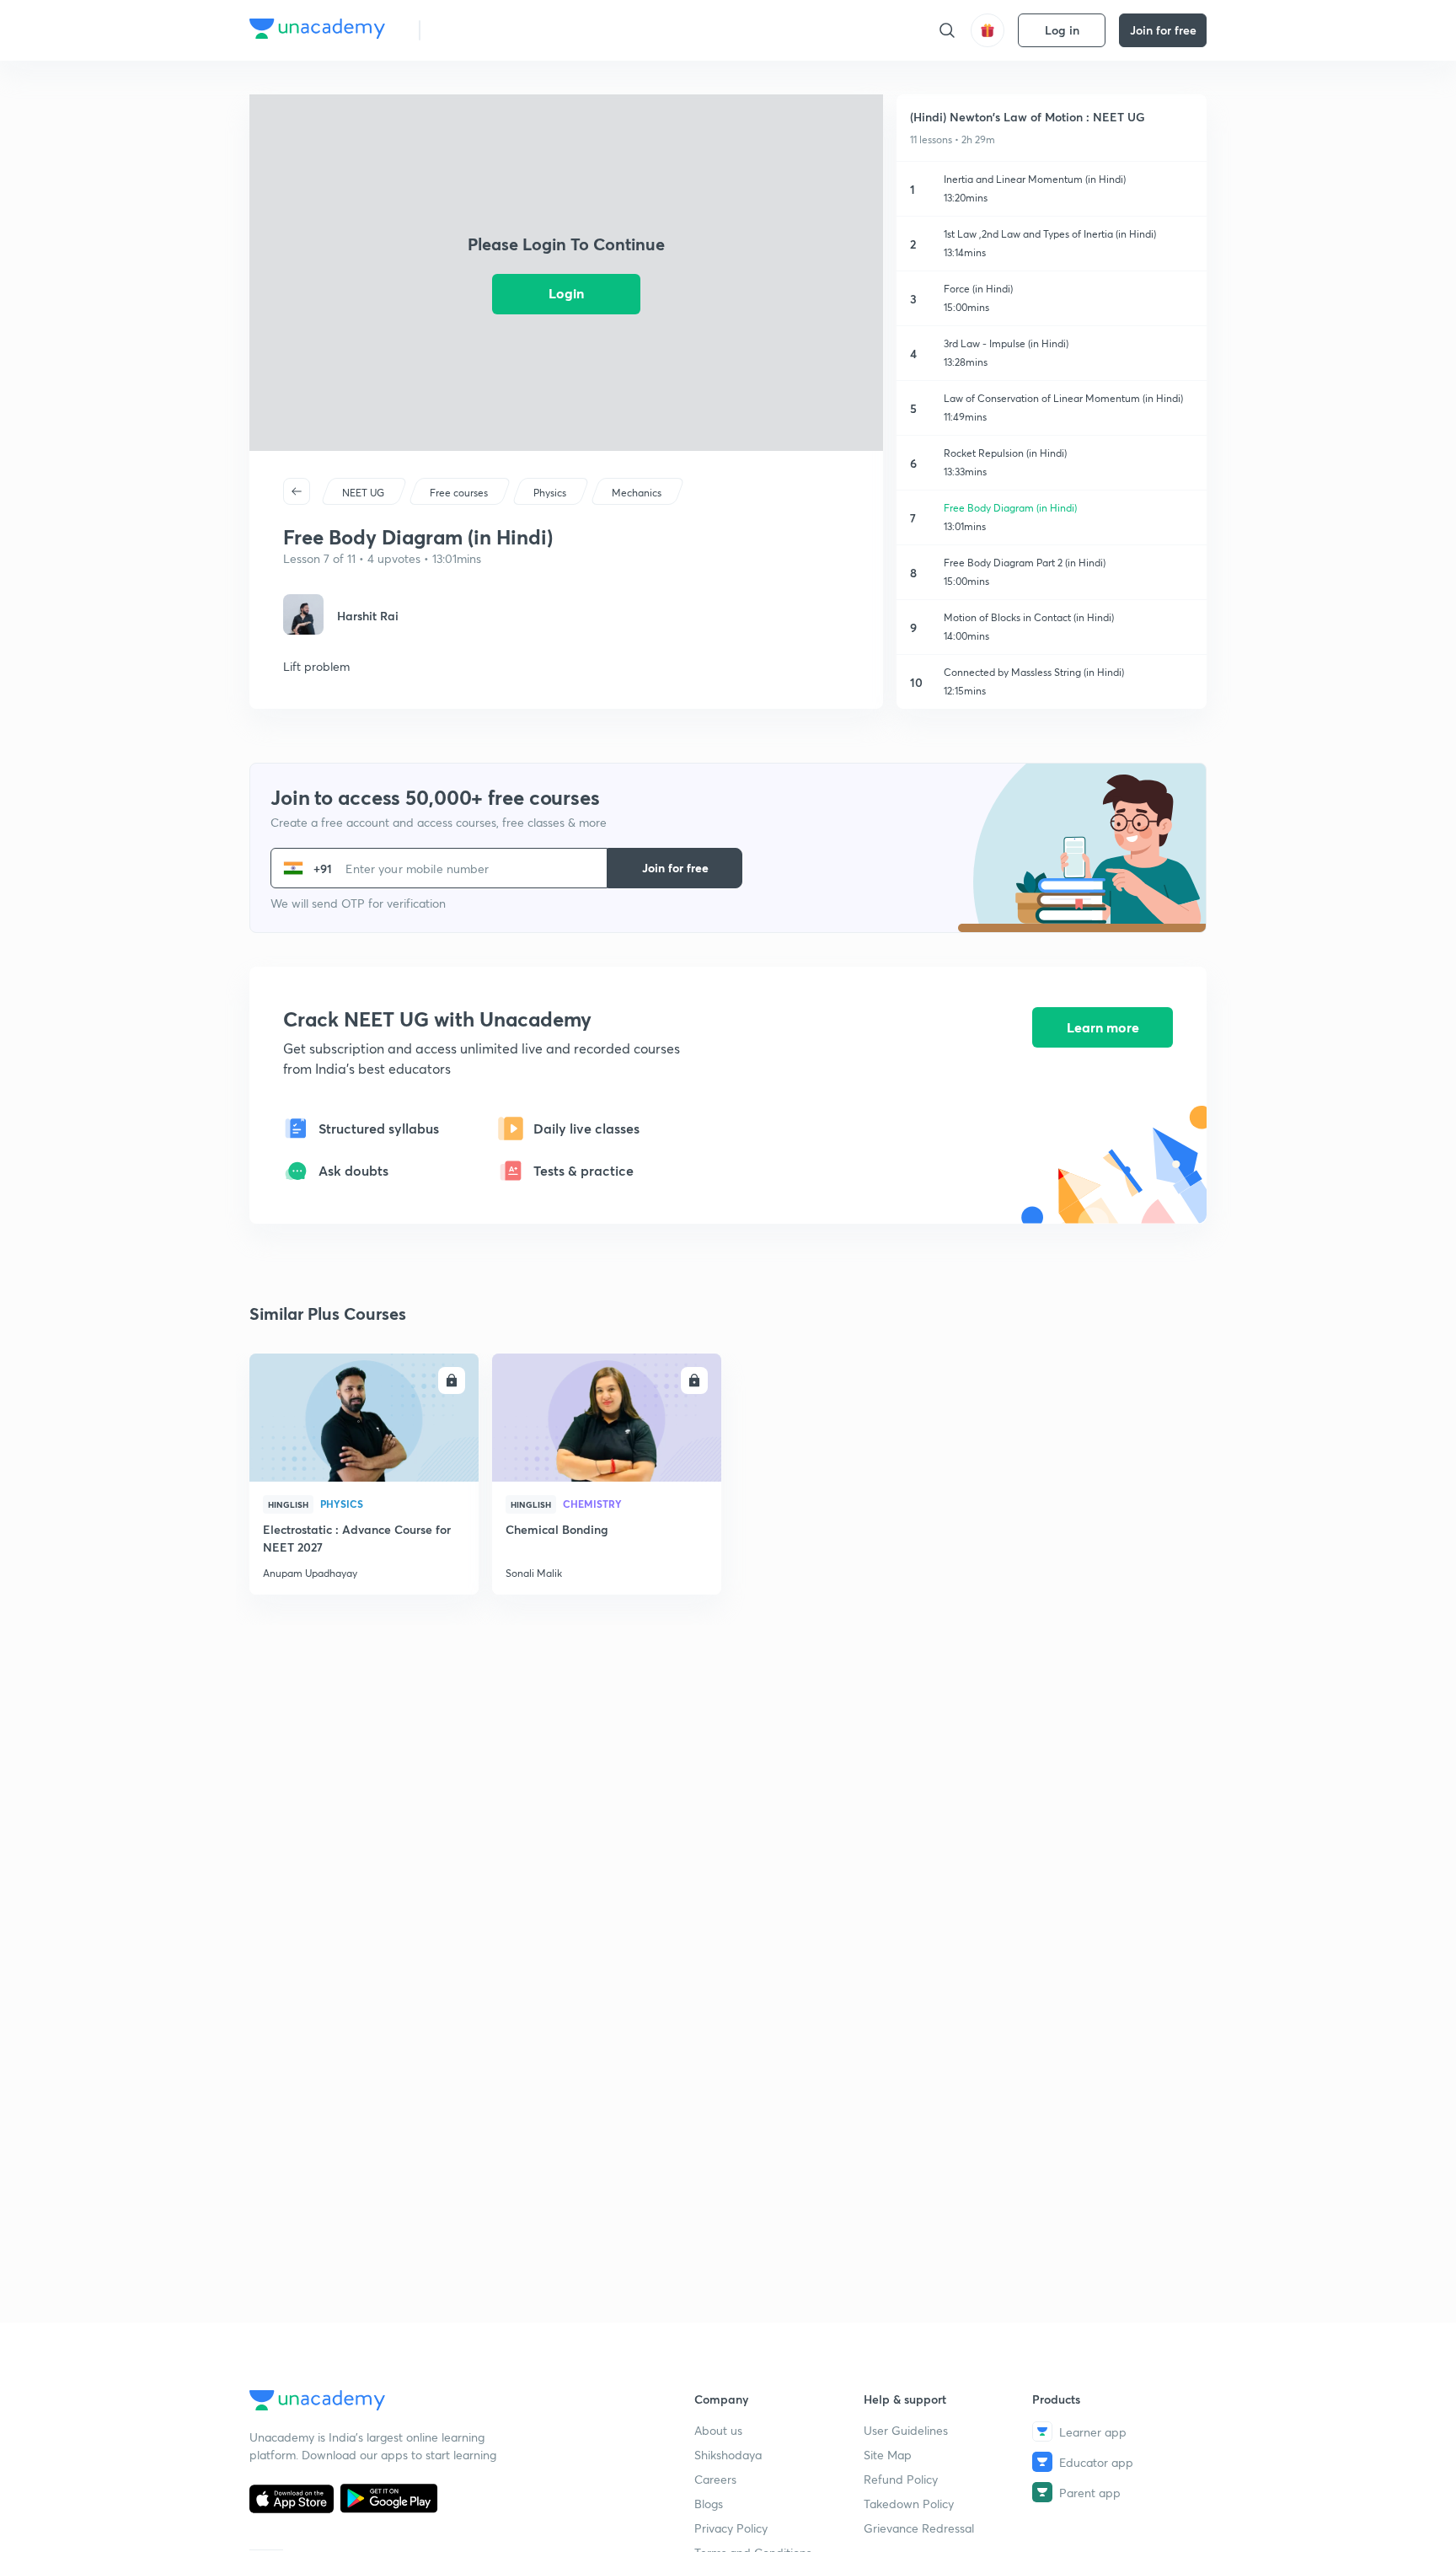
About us (718, 2430)
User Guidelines (906, 2430)
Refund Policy (901, 2479)
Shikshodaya (728, 2455)
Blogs (709, 2504)
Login (566, 293)
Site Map (888, 2455)
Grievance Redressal (919, 2528)
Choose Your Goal (508, 30)
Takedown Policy (909, 2504)
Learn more (1103, 1027)
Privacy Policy (731, 2528)
